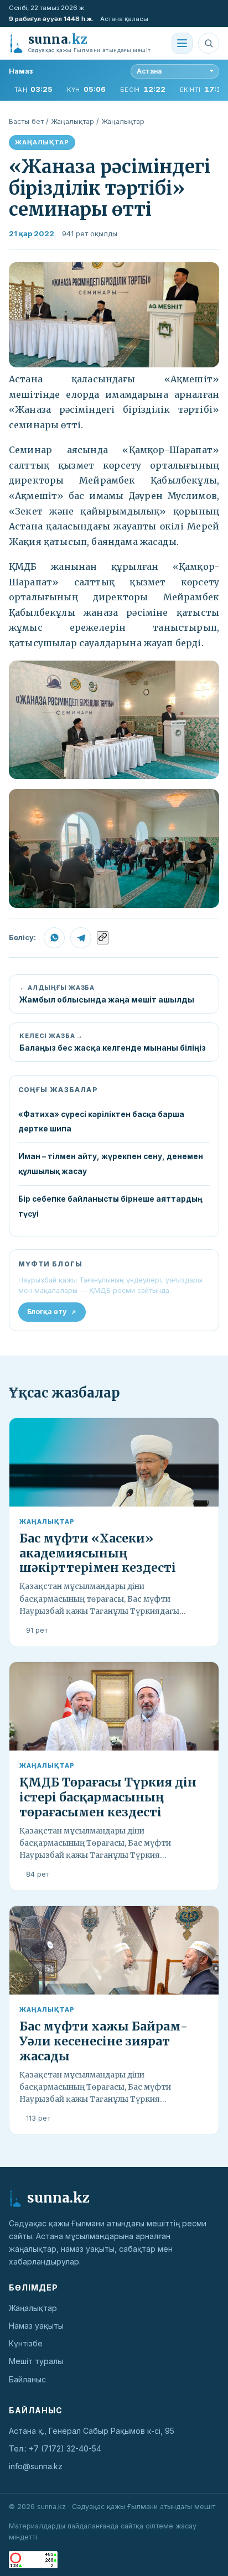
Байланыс (27, 2379)
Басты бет (26, 121)
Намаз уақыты (36, 2326)
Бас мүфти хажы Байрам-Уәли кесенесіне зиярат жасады (103, 2041)
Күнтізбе (26, 2343)
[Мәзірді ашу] (182, 43)
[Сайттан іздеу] (209, 43)
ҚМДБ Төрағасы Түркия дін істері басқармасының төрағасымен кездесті (108, 1797)
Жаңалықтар (72, 121)
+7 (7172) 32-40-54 (65, 2448)
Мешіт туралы (36, 2361)
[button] (114, 315)
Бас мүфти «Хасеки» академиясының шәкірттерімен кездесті (98, 1553)
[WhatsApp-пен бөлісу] (54, 938)
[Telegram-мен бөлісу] (81, 938)
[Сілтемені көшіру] (103, 938)
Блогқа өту (47, 1312)
